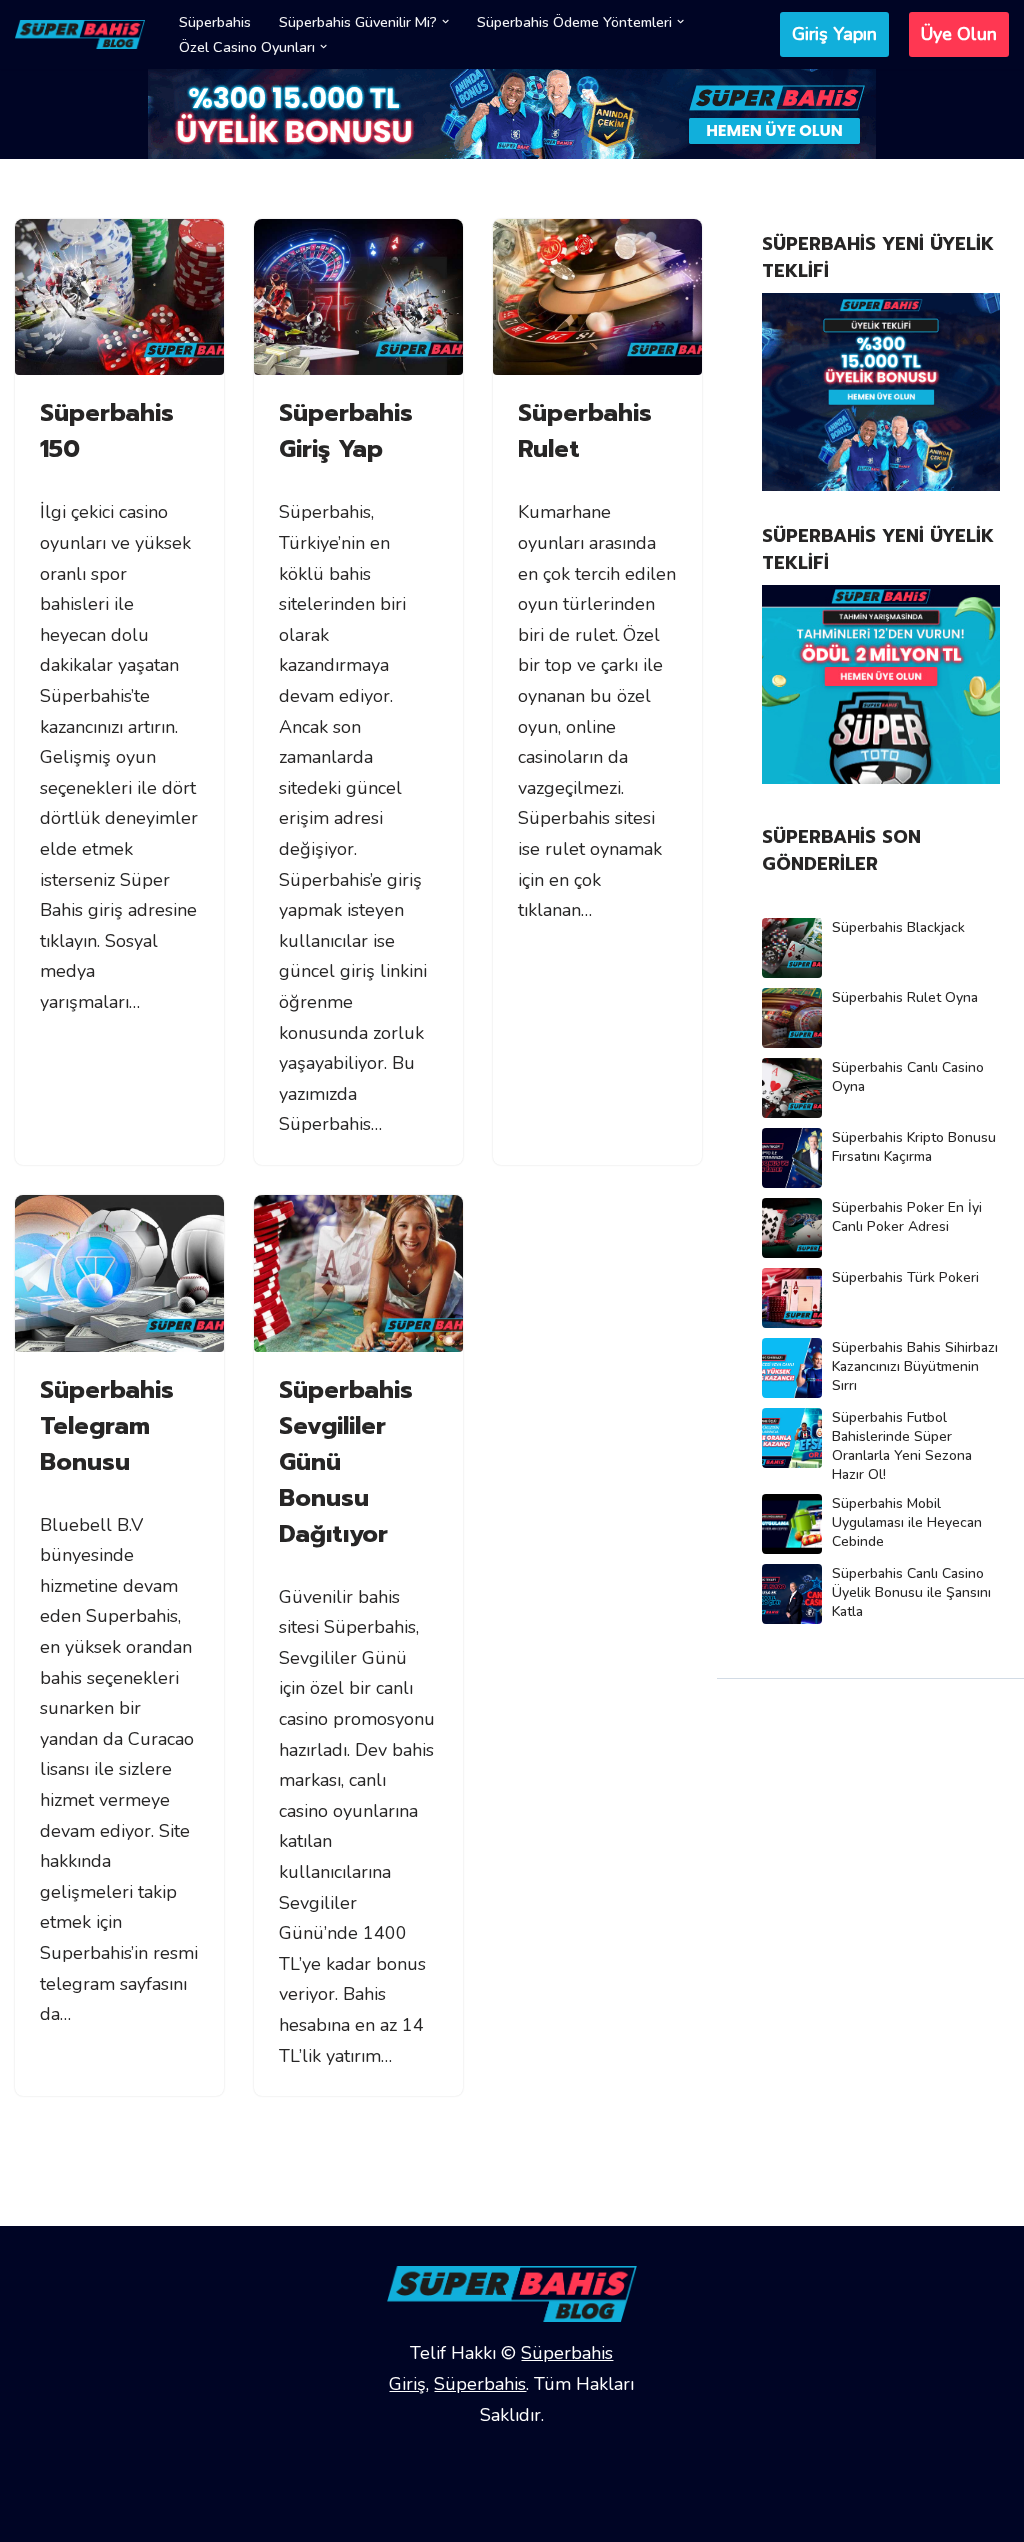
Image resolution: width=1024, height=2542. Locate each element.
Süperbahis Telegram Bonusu (107, 1426)
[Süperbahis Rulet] (597, 297)
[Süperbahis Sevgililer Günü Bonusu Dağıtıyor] (358, 1273)
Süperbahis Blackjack (898, 927)
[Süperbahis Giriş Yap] (358, 297)
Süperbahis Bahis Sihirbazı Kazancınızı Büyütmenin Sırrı (915, 1366)
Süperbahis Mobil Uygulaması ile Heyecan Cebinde (907, 1522)
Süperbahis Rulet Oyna (905, 997)
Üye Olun (959, 34)
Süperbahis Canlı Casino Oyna (908, 1077)
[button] (445, 21)
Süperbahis (215, 22)
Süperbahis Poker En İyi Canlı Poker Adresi (907, 1217)
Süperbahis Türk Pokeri (905, 1277)
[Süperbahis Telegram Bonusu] (119, 1273)
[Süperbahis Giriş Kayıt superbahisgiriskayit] (80, 34)
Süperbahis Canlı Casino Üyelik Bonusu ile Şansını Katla (911, 1592)
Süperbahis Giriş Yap (346, 431)
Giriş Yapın (834, 34)
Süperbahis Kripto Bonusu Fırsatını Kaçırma (914, 1147)
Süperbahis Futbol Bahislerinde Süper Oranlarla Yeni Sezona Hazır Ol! (902, 1446)
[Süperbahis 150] (119, 297)
